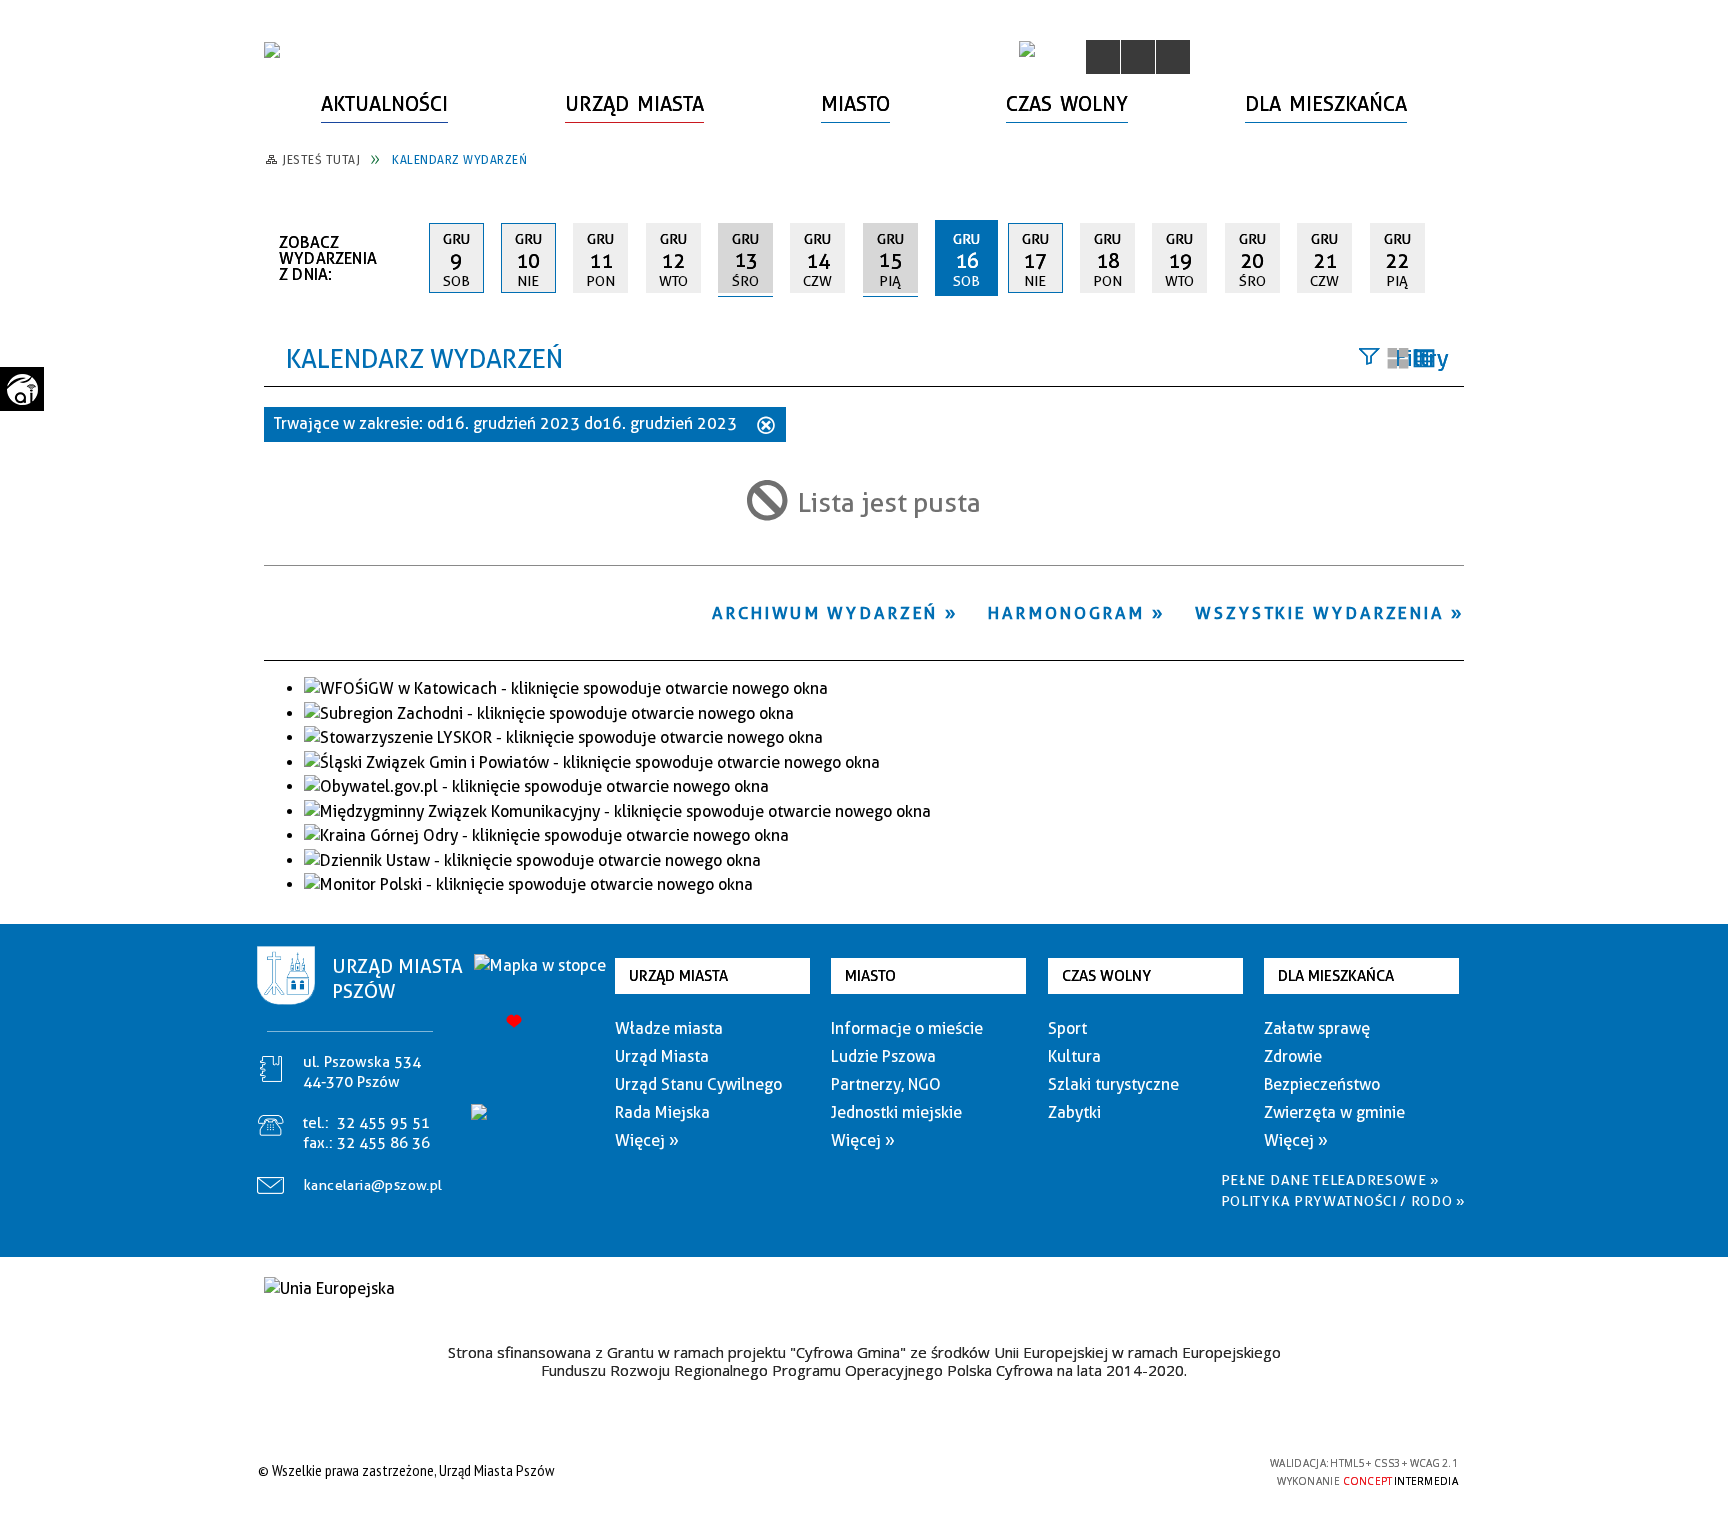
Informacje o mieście (907, 1028)
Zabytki (1074, 1112)
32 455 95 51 (383, 1123)
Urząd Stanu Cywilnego (698, 1084)
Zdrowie (1293, 1056)
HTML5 (1114, 1470)
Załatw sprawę (1317, 1028)
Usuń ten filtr (766, 427)
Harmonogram (1066, 613)
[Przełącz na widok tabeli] (1424, 360)
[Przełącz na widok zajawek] (1398, 360)
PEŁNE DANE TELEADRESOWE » (1331, 1180)
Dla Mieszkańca (1336, 976)
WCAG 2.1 (1207, 1469)
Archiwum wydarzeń (825, 613)
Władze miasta (669, 1028)
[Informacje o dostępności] (1138, 57)
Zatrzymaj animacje (1103, 57)
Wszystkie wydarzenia (1319, 613)
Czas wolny (1106, 976)
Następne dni (1454, 257)
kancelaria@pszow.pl (373, 1185)
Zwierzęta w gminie (1334, 1112)
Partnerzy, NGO (886, 1084)
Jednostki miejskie (896, 1112)
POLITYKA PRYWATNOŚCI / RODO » (1343, 1201)
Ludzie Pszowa (883, 1056)
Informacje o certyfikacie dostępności (858, 1473)
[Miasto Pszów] (272, 50)
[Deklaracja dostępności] (1173, 57)
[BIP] (1027, 49)
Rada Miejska (662, 1112)
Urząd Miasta (678, 976)
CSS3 (1144, 1470)
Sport (1067, 1028)
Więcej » (647, 1140)
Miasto (870, 976)
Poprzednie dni (405, 258)
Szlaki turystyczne (1113, 1084)
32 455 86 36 (383, 1143)
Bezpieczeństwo (1322, 1084)
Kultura (1074, 1056)
